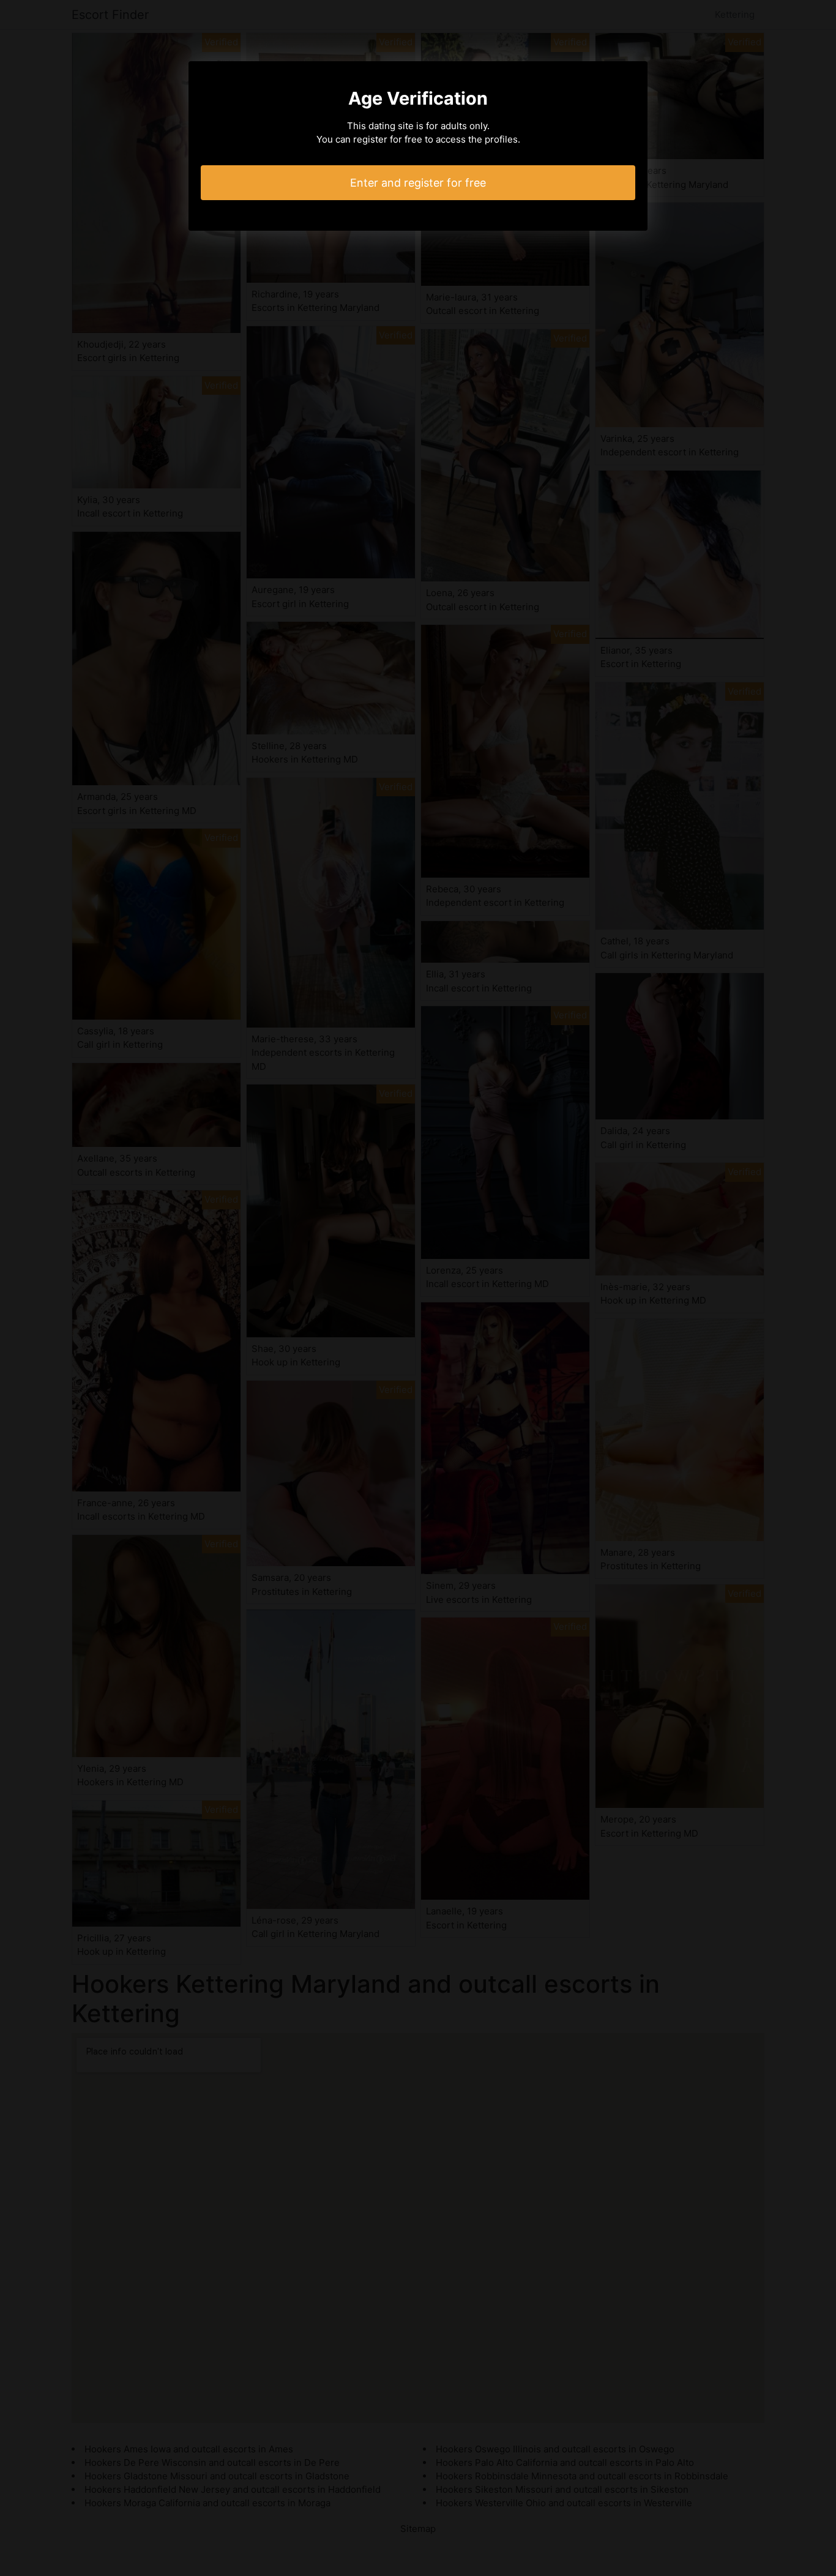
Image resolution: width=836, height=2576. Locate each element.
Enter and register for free (418, 183)
